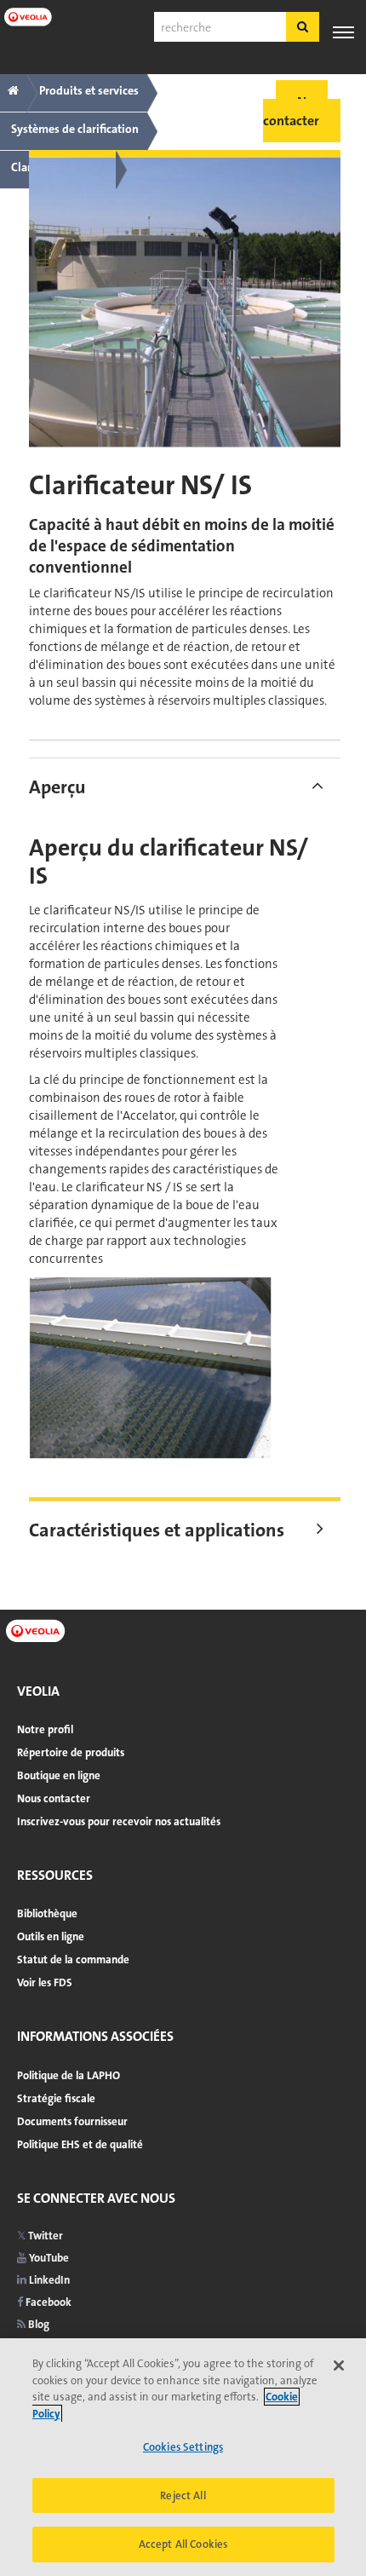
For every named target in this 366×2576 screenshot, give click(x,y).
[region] (183, 2457)
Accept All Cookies (183, 2544)
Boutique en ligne (59, 1775)
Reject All (183, 2495)
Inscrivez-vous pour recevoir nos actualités (119, 1821)
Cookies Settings (183, 2447)
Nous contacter (54, 1798)
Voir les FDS (45, 1982)
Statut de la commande (73, 1959)
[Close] (339, 2366)
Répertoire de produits (71, 1752)
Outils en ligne (51, 1936)
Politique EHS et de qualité (80, 2144)
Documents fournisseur (72, 2121)
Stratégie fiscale (56, 2098)
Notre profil (45, 1729)
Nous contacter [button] (295, 111)
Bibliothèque (47, 1913)
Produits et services (89, 90)
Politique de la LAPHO (69, 2075)
